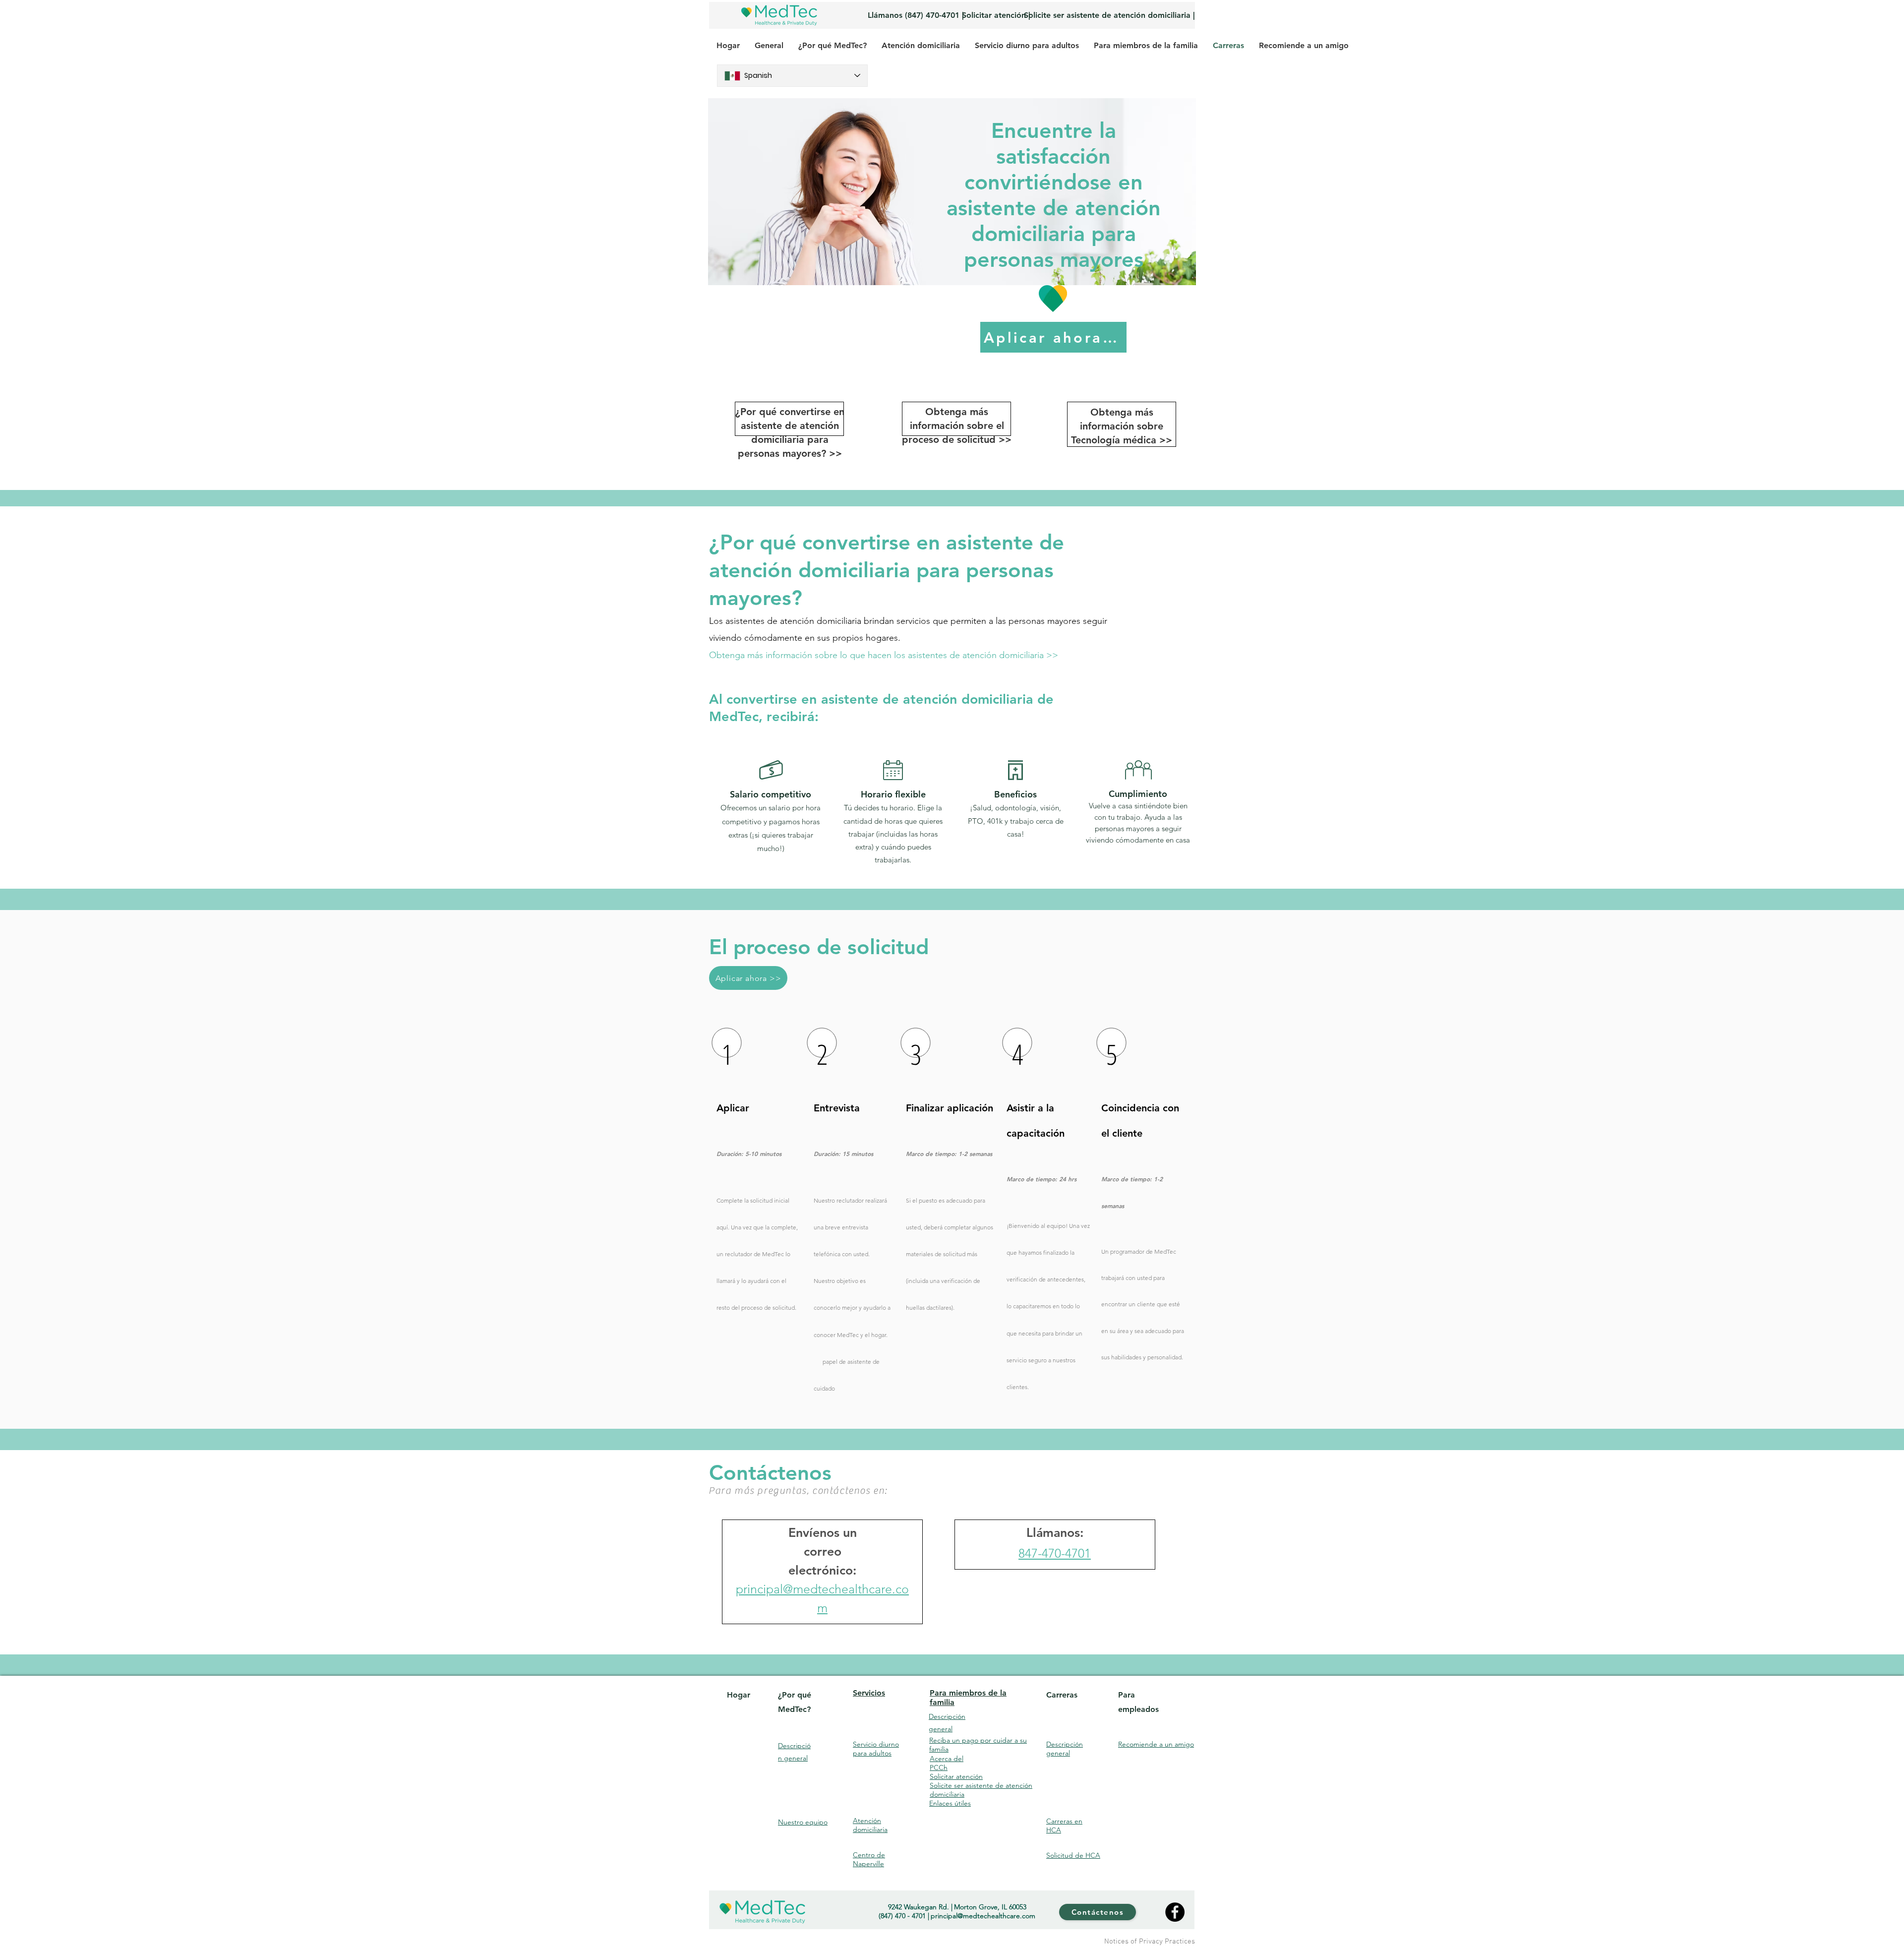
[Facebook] (1175, 1912)
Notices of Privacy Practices (1150, 1942)
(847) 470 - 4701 (902, 1916)
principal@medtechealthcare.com (983, 1916)
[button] (884, 656)
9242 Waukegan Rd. (919, 1907)
